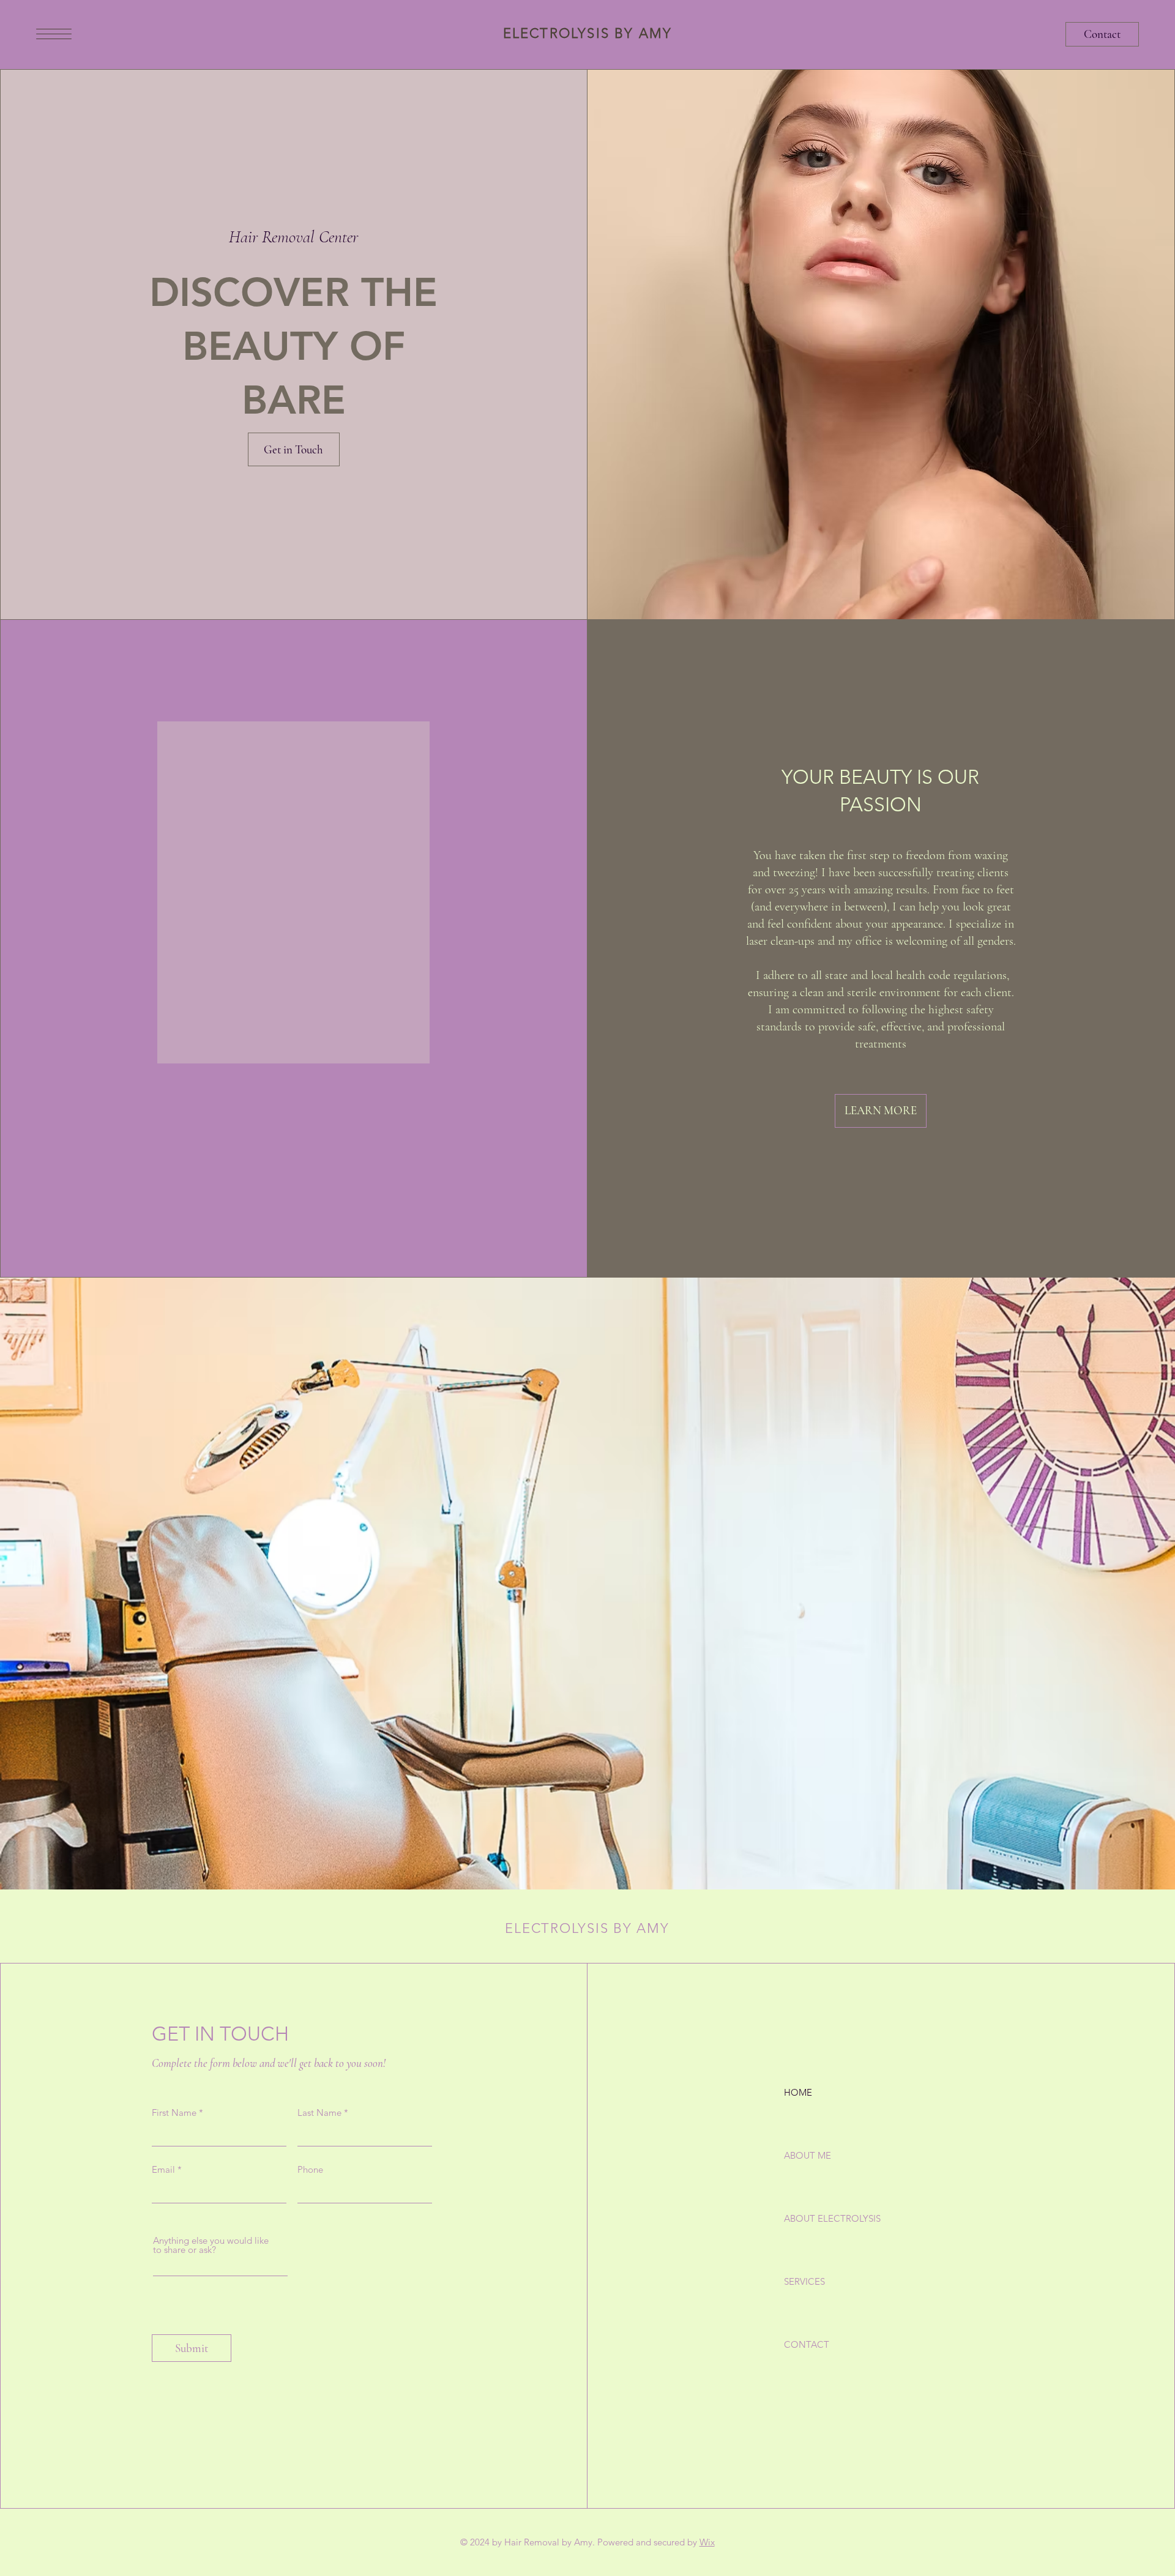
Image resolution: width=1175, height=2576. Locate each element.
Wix (707, 2542)
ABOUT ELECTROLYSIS (827, 2218)
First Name (174, 2113)
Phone (310, 2169)
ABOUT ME (808, 2155)
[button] (54, 34)
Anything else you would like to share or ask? (211, 2245)
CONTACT (807, 2344)
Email (163, 2169)
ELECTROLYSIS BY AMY (588, 33)
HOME (798, 2092)
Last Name (319, 2113)
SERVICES (804, 2281)
